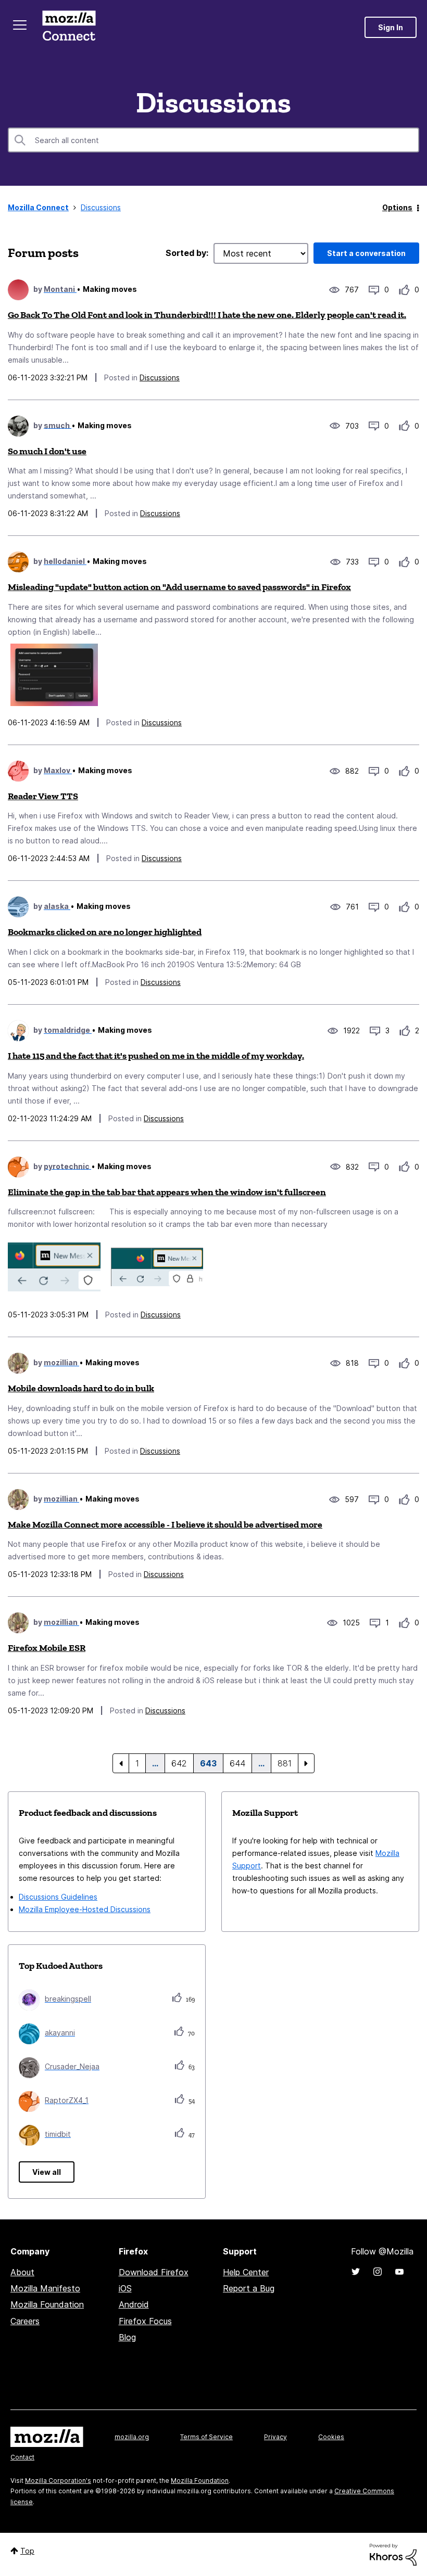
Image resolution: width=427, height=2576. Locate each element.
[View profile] (18, 290)
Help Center (246, 2272)
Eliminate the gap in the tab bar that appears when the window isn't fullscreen (167, 1192)
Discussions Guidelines (58, 1897)
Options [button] (397, 207)
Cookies (331, 2437)
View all (47, 2172)
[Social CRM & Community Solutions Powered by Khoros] (393, 2554)
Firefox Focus (145, 2321)
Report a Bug (249, 2288)
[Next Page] (306, 1763)
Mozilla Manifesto (45, 2288)
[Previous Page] (121, 1763)
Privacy (275, 2437)
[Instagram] (378, 2272)
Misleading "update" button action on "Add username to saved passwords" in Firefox (179, 587)
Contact (22, 2457)
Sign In (391, 27)
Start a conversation (366, 253)
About (22, 2272)
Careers (25, 2321)
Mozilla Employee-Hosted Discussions (85, 1909)
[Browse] (20, 25)
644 (237, 1763)
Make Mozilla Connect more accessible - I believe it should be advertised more (165, 1524)
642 (179, 1763)
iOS (125, 2288)
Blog (127, 2337)
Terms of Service (206, 2437)
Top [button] (27, 2551)
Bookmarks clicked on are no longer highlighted (105, 932)
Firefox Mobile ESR (47, 1648)
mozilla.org (132, 2437)
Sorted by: (187, 253)
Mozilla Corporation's (58, 2481)
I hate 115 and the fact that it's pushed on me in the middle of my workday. (156, 1056)
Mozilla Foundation (47, 2304)
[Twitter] (356, 2272)
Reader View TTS (43, 796)
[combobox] (213, 140)
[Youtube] (399, 2272)
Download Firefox (154, 2272)
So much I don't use (47, 451)
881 (285, 1763)
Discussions (160, 377)
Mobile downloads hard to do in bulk (81, 1388)
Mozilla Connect (69, 27)
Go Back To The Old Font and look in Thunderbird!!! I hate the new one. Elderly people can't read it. (207, 315)
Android (134, 2304)
